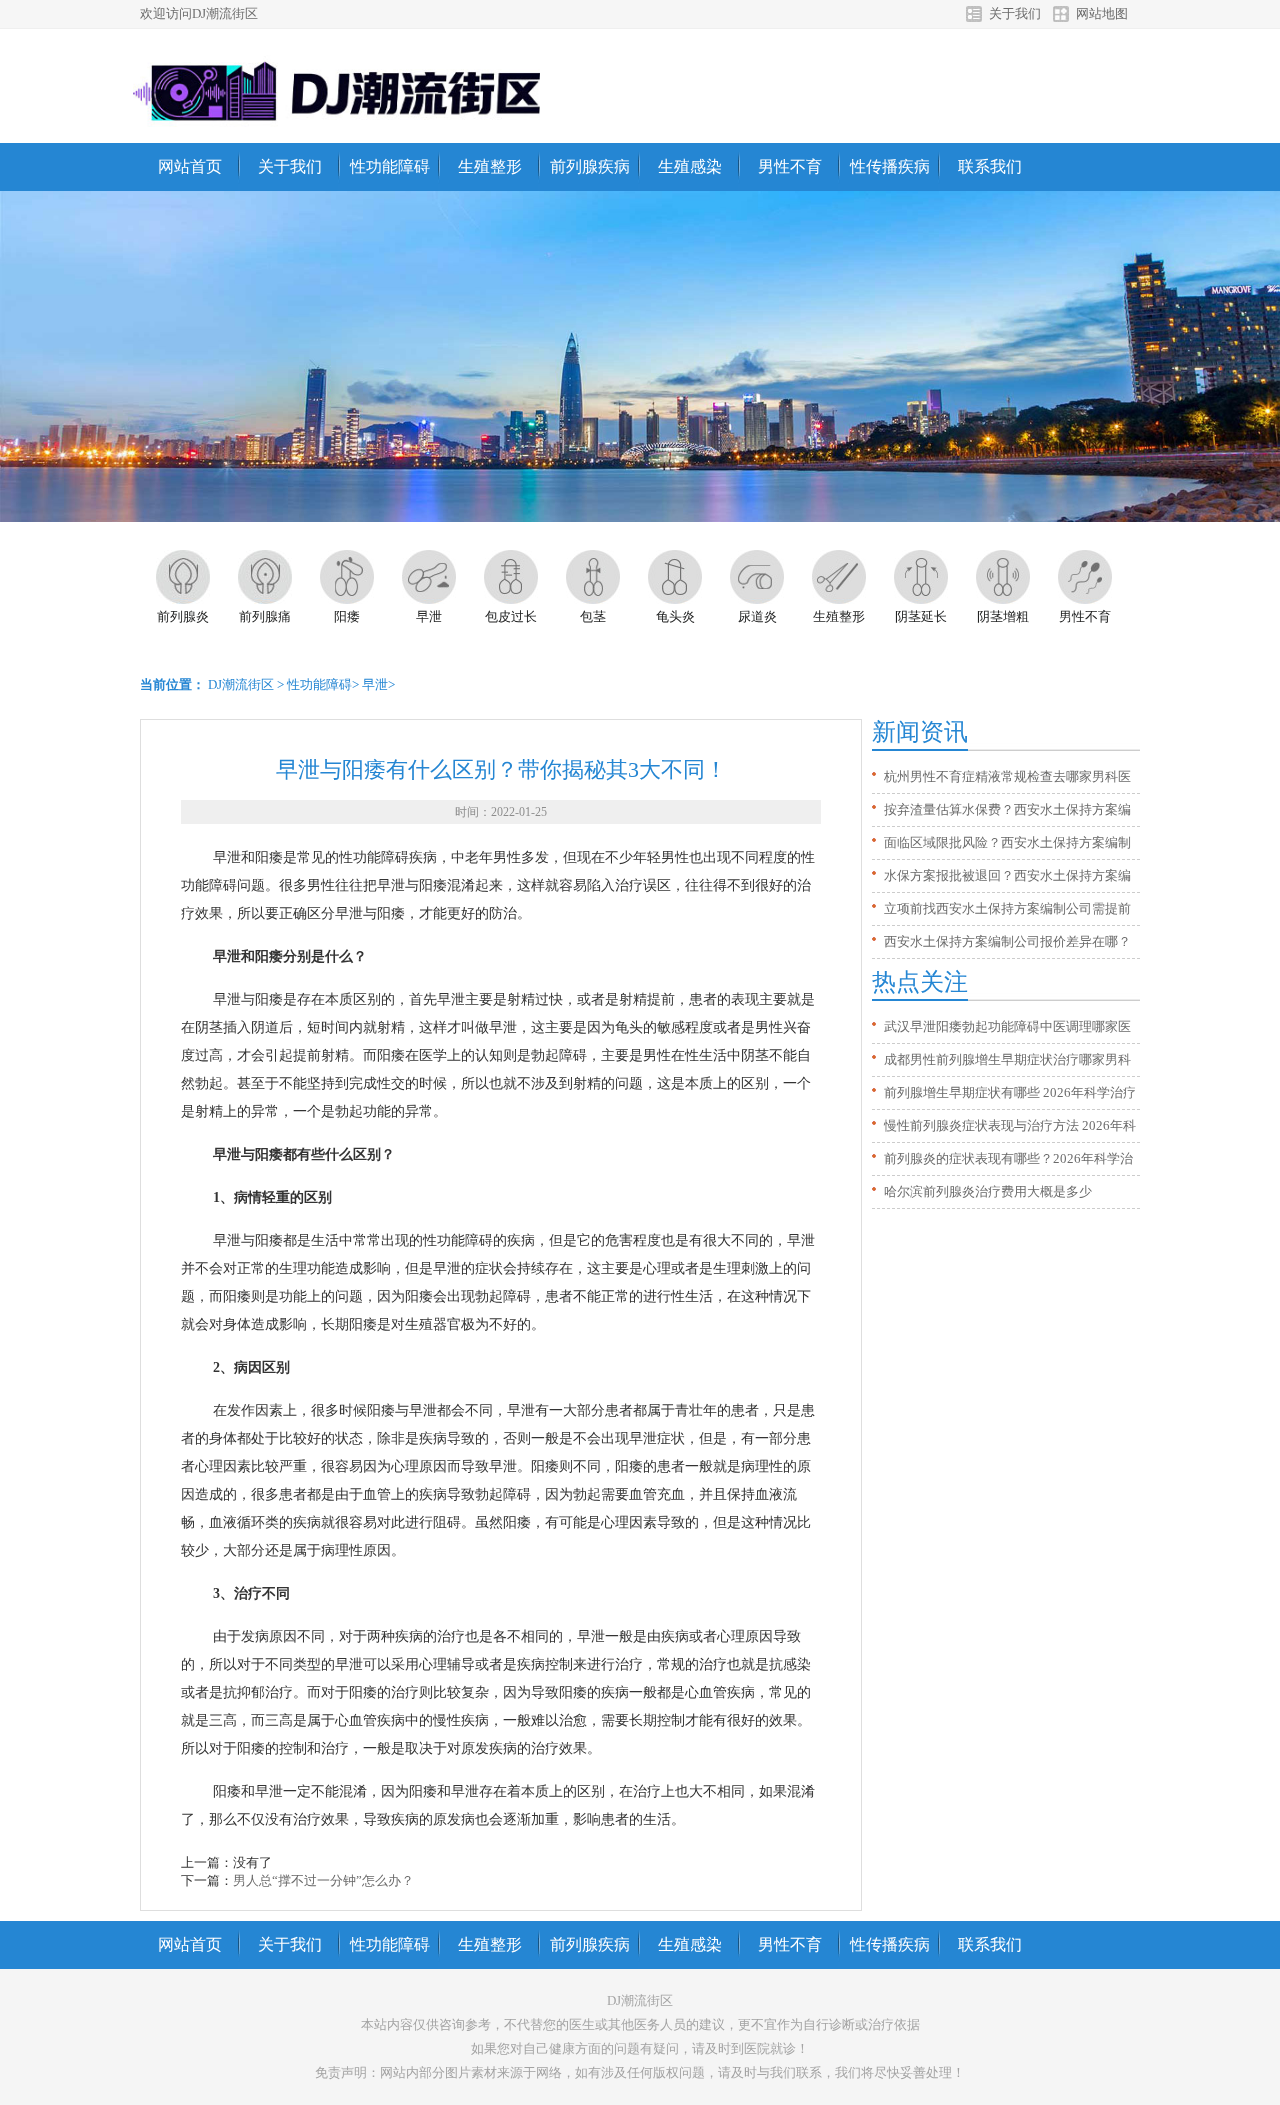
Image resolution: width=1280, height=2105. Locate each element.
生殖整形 (490, 166)
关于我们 (1015, 13)
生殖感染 (690, 166)
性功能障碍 (390, 166)
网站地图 (1102, 13)
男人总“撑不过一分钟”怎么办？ (323, 1880)
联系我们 (990, 166)
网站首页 (190, 166)
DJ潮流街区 (241, 684)
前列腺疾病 (590, 166)
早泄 (375, 684)
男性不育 (790, 166)
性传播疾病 (890, 166)
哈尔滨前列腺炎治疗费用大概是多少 (988, 1191)
